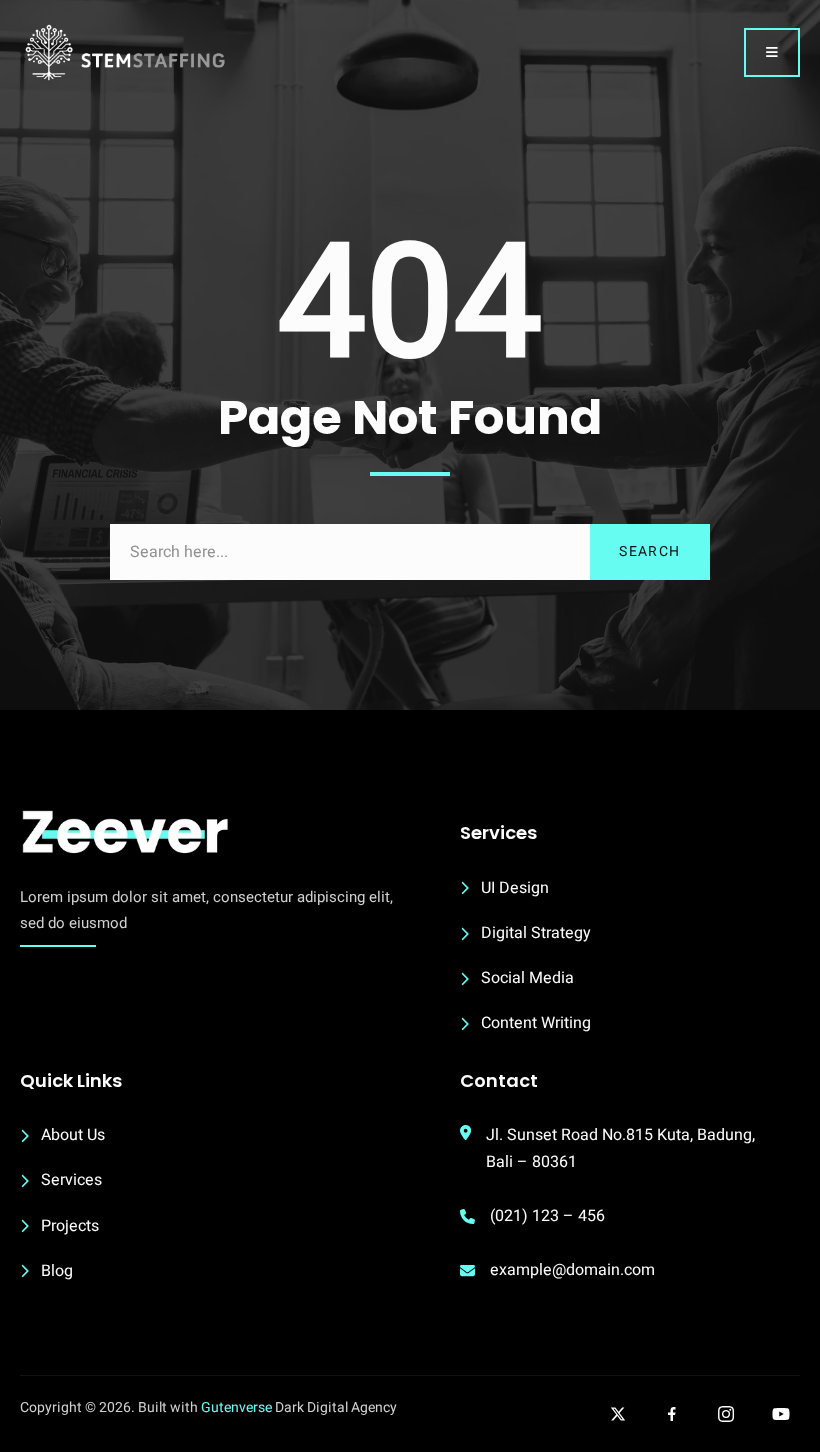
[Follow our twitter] (618, 1414)
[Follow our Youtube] (781, 1414)
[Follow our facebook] (672, 1414)
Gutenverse (236, 1407)
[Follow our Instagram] (726, 1414)
